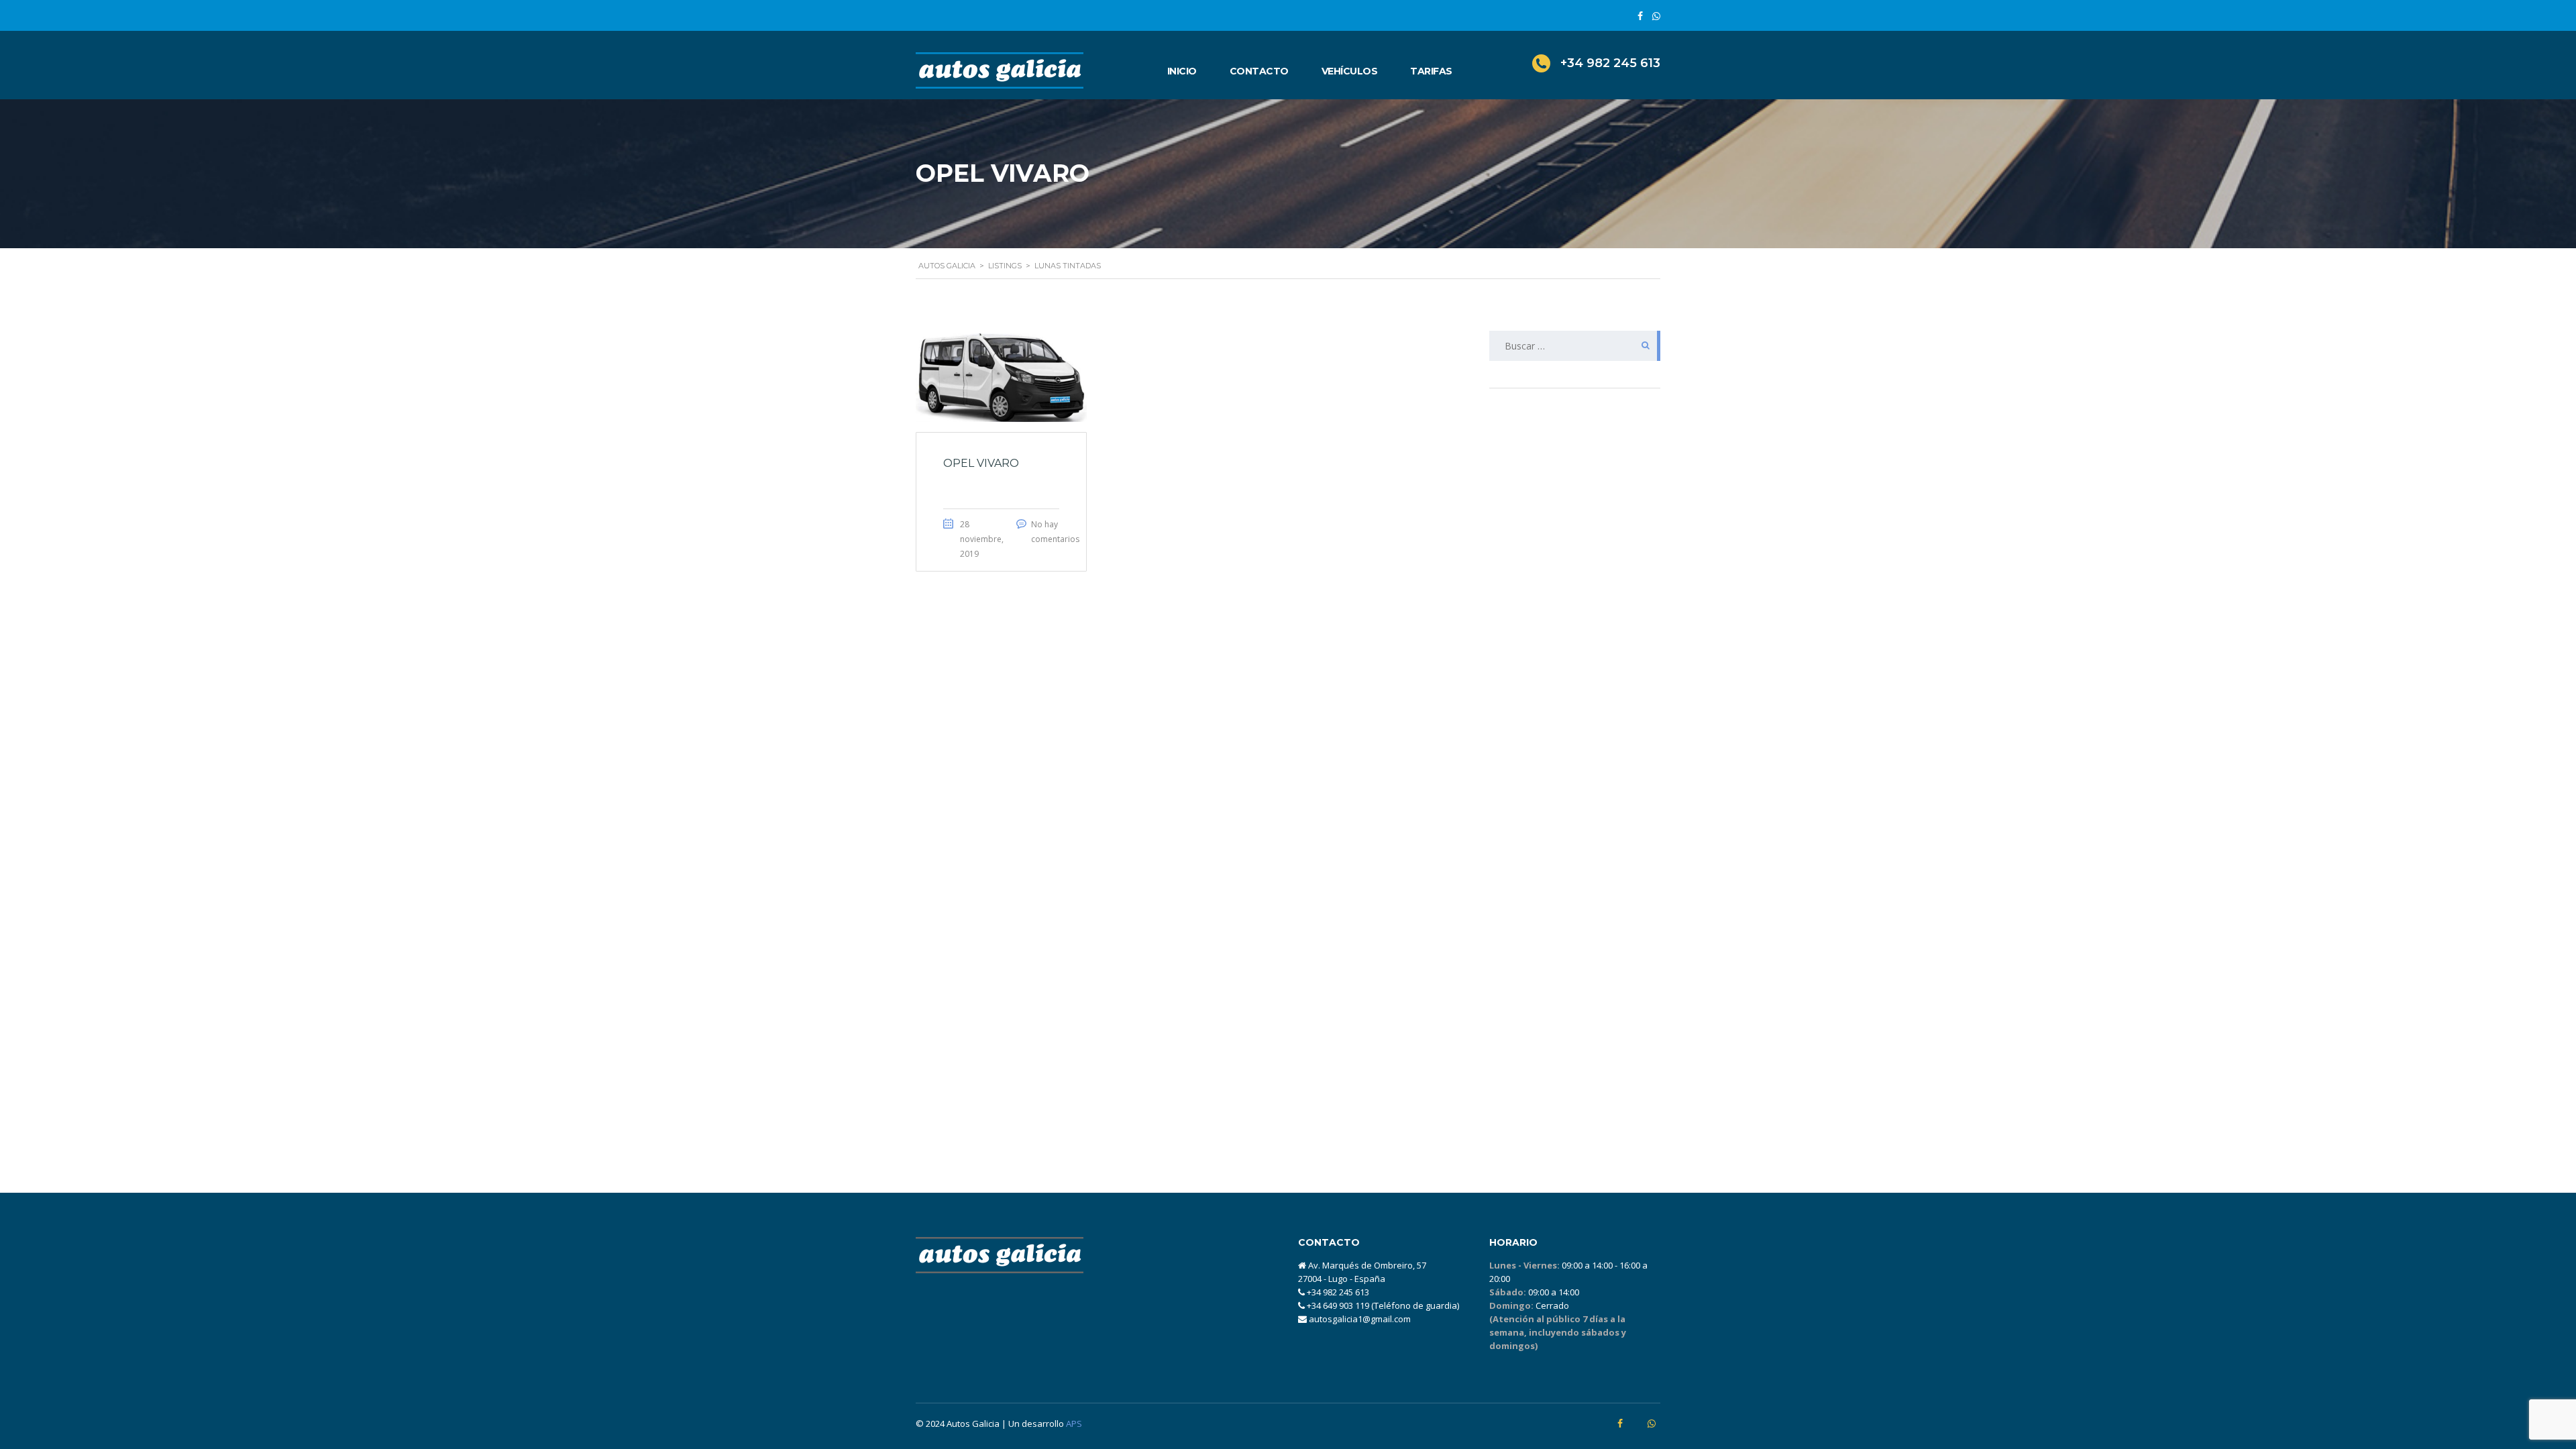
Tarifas (1431, 71)
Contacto (1259, 71)
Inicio (1182, 71)
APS (1074, 1424)
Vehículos (1350, 71)
